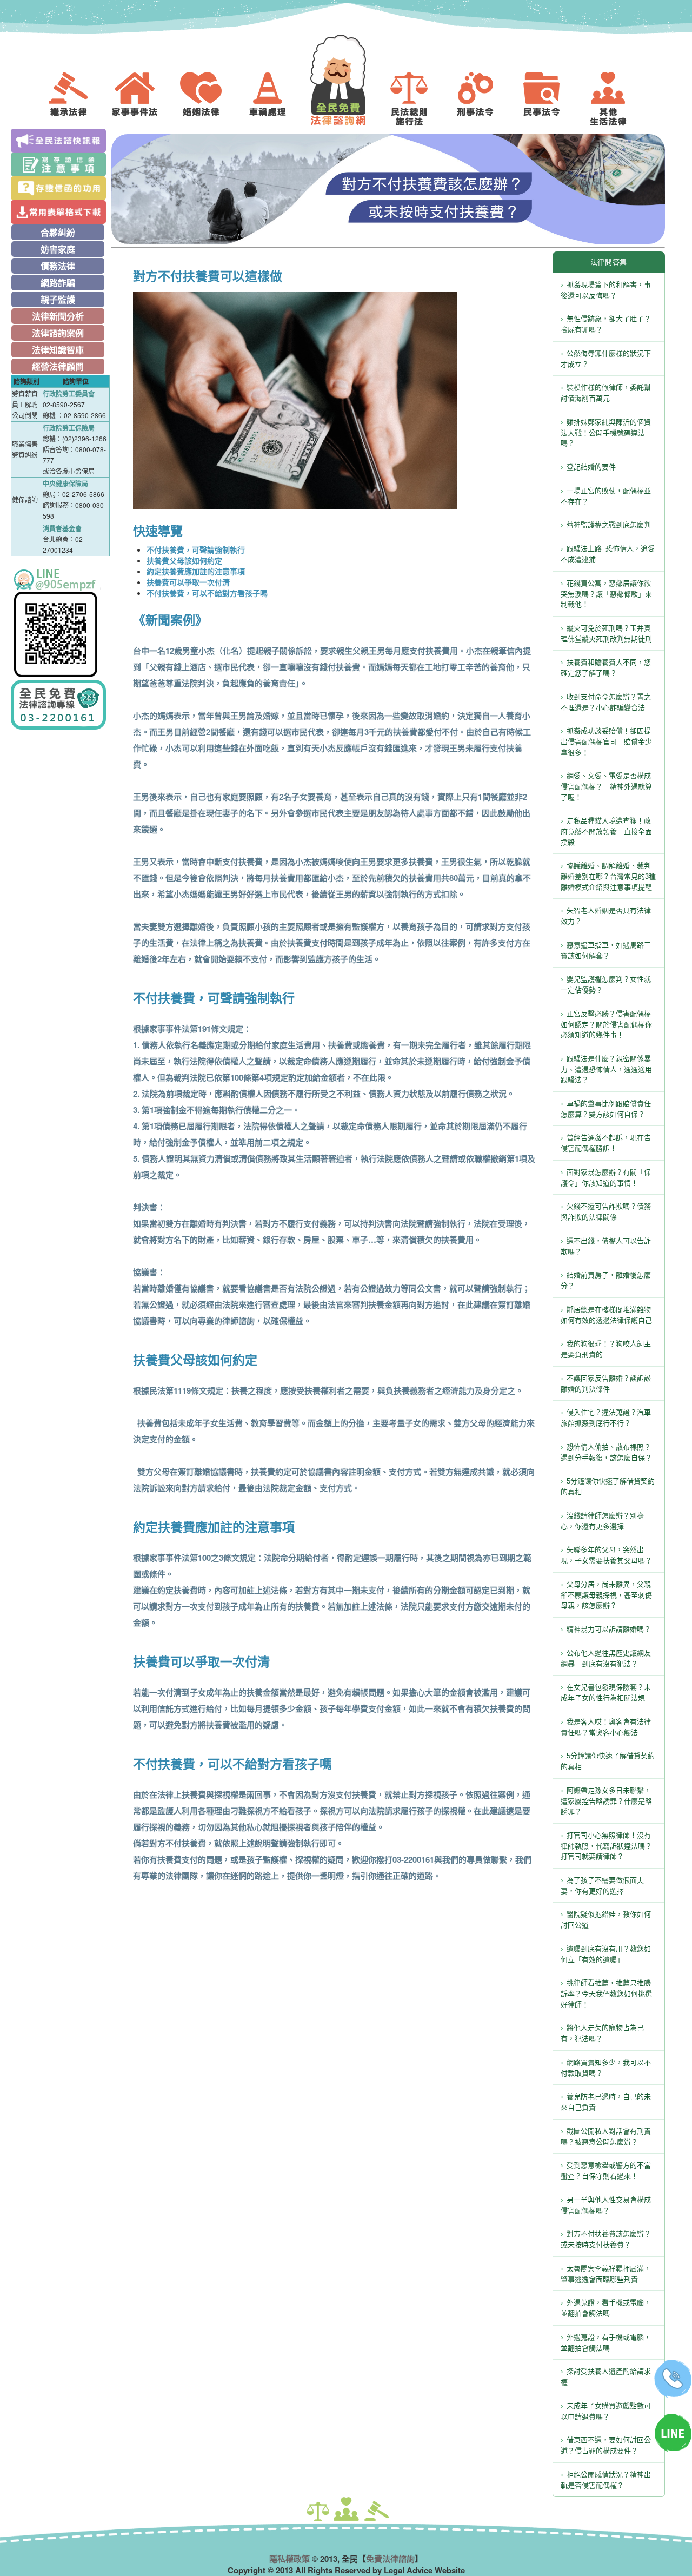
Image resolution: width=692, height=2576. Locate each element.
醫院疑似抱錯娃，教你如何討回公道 (606, 1920)
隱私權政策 (290, 2559)
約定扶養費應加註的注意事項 (196, 571)
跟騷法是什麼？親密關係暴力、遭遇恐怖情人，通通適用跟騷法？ (606, 1070)
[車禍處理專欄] (276, 99)
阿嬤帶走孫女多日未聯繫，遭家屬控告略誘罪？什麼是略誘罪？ (606, 1801)
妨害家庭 (58, 249)
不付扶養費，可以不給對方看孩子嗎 (207, 593)
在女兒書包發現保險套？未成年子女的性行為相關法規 (606, 1693)
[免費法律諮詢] (346, 80)
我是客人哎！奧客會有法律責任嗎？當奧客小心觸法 (606, 1727)
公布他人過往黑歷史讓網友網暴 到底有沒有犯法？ (606, 1658)
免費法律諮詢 (390, 2559)
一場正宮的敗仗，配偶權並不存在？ (606, 496)
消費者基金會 (62, 528)
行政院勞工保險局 (69, 428)
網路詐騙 (58, 283)
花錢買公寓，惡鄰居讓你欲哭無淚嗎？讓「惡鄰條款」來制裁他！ (606, 594)
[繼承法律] (76, 99)
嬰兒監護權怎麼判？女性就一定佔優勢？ (606, 985)
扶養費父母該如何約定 (184, 560)
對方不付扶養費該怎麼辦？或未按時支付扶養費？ (606, 2239)
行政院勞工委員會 (69, 394)
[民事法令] (550, 99)
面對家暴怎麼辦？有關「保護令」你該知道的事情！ (606, 1178)
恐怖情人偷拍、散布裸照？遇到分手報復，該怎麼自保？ (606, 1452)
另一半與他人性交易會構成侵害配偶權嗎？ (606, 2205)
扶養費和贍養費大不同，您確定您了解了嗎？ (606, 668)
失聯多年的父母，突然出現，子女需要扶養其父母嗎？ (606, 1555)
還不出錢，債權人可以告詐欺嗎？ (606, 1246)
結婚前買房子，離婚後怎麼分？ (606, 1280)
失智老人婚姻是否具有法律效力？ (606, 916)
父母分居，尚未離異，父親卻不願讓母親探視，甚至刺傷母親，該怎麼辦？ (606, 1595)
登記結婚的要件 (591, 467)
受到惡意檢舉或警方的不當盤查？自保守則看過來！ (606, 2171)
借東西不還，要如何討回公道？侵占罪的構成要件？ (606, 2445)
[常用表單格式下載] (60, 212)
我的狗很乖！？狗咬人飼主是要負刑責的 (606, 1349)
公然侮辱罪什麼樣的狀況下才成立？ (606, 359)
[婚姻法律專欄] (209, 99)
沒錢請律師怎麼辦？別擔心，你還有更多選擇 (602, 1521)
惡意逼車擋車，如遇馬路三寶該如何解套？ (606, 951)
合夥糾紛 (58, 232)
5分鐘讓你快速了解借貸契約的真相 (608, 1486)
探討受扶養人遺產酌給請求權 (606, 2377)
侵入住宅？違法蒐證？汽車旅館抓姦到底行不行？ (606, 1418)
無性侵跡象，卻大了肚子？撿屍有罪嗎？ (606, 324)
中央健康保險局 (65, 484)
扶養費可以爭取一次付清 (188, 582)
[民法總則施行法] (417, 99)
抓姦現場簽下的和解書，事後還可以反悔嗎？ (606, 290)
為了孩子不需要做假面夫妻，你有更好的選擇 (602, 1886)
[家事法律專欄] (143, 99)
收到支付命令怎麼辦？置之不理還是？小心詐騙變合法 (606, 702)
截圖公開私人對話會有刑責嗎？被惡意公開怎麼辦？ (606, 2137)
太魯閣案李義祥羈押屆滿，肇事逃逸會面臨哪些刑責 (606, 2274)
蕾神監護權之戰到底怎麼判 (609, 525)
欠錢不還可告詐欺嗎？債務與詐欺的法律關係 (606, 1212)
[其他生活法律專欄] (616, 99)
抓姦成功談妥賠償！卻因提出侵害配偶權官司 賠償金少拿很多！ (606, 742)
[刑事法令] (483, 99)
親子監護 (58, 299)
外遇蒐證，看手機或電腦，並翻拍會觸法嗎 (606, 2308)
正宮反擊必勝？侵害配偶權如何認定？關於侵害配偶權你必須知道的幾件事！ (606, 1025)
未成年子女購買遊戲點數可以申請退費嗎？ (606, 2411)
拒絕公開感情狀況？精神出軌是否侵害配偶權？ (606, 2480)
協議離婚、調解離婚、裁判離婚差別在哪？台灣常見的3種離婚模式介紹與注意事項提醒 (608, 876)
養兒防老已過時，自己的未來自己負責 (606, 2102)
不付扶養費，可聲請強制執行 (196, 549)
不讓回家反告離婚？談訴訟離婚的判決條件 (606, 1384)
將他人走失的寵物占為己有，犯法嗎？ (602, 2033)
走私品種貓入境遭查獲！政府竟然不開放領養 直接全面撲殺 (606, 832)
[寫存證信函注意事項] (60, 164)
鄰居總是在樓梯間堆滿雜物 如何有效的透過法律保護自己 (609, 1315)
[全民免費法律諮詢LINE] (60, 623)
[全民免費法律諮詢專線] (60, 705)
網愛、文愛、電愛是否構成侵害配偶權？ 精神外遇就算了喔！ (606, 787)
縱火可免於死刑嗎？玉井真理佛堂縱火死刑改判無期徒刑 (606, 634)
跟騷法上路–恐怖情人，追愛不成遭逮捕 (608, 554)
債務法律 (58, 266)
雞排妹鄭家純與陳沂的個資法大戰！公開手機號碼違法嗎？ (606, 433)
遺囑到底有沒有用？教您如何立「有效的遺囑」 (606, 1954)
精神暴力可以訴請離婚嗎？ (609, 1629)
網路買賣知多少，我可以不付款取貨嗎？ (606, 2068)
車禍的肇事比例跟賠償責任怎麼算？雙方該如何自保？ (606, 1109)
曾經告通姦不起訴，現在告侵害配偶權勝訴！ (606, 1143)
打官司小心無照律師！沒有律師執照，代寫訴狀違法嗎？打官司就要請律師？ (606, 1846)
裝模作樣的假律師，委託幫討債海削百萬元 (606, 393)
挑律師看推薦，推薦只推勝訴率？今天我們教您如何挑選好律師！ (606, 1994)
